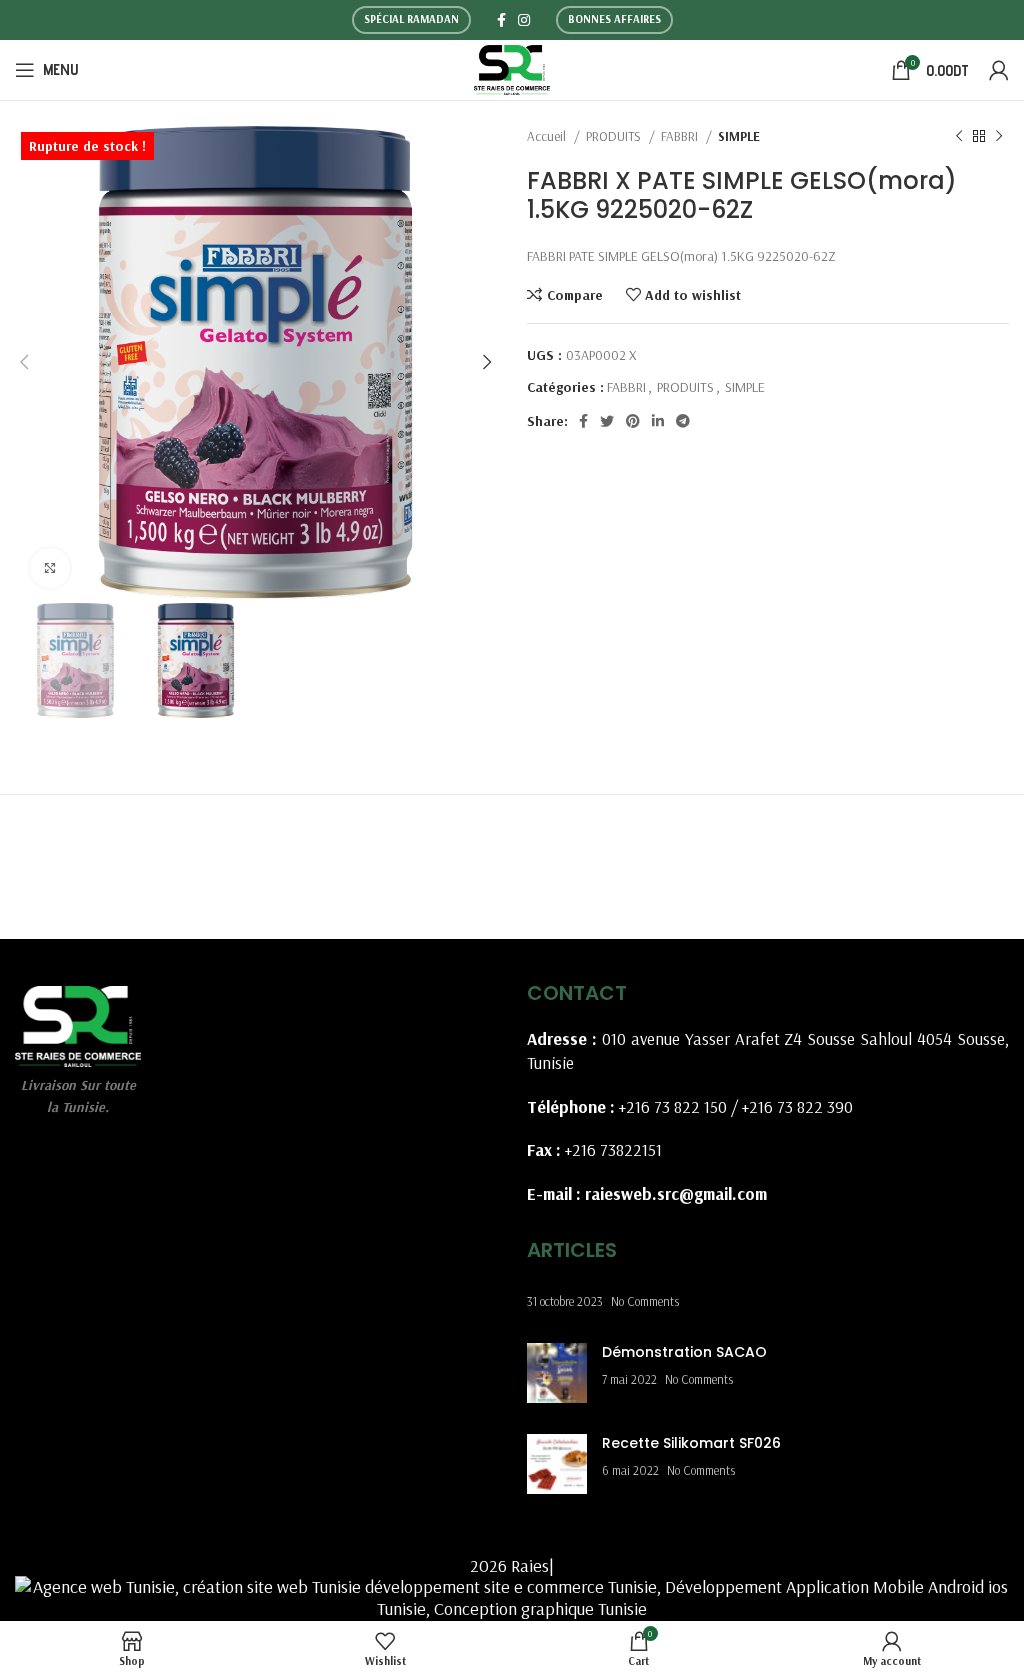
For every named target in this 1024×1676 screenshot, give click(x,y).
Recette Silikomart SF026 (691, 1443)
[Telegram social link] (683, 421)
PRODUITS (615, 136)
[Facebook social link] (501, 20)
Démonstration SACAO (684, 1352)
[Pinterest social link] (633, 421)
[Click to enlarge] (50, 568)
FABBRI (681, 136)
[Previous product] (959, 137)
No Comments (645, 1301)
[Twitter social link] (607, 421)
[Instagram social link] (524, 20)
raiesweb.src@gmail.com (676, 1193)
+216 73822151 (613, 1149)
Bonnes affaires (614, 19)
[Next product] (999, 137)
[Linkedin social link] (658, 421)
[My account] (999, 70)
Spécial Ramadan (411, 19)
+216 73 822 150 (673, 1106)
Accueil (548, 136)
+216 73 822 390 (797, 1106)
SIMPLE (739, 136)
